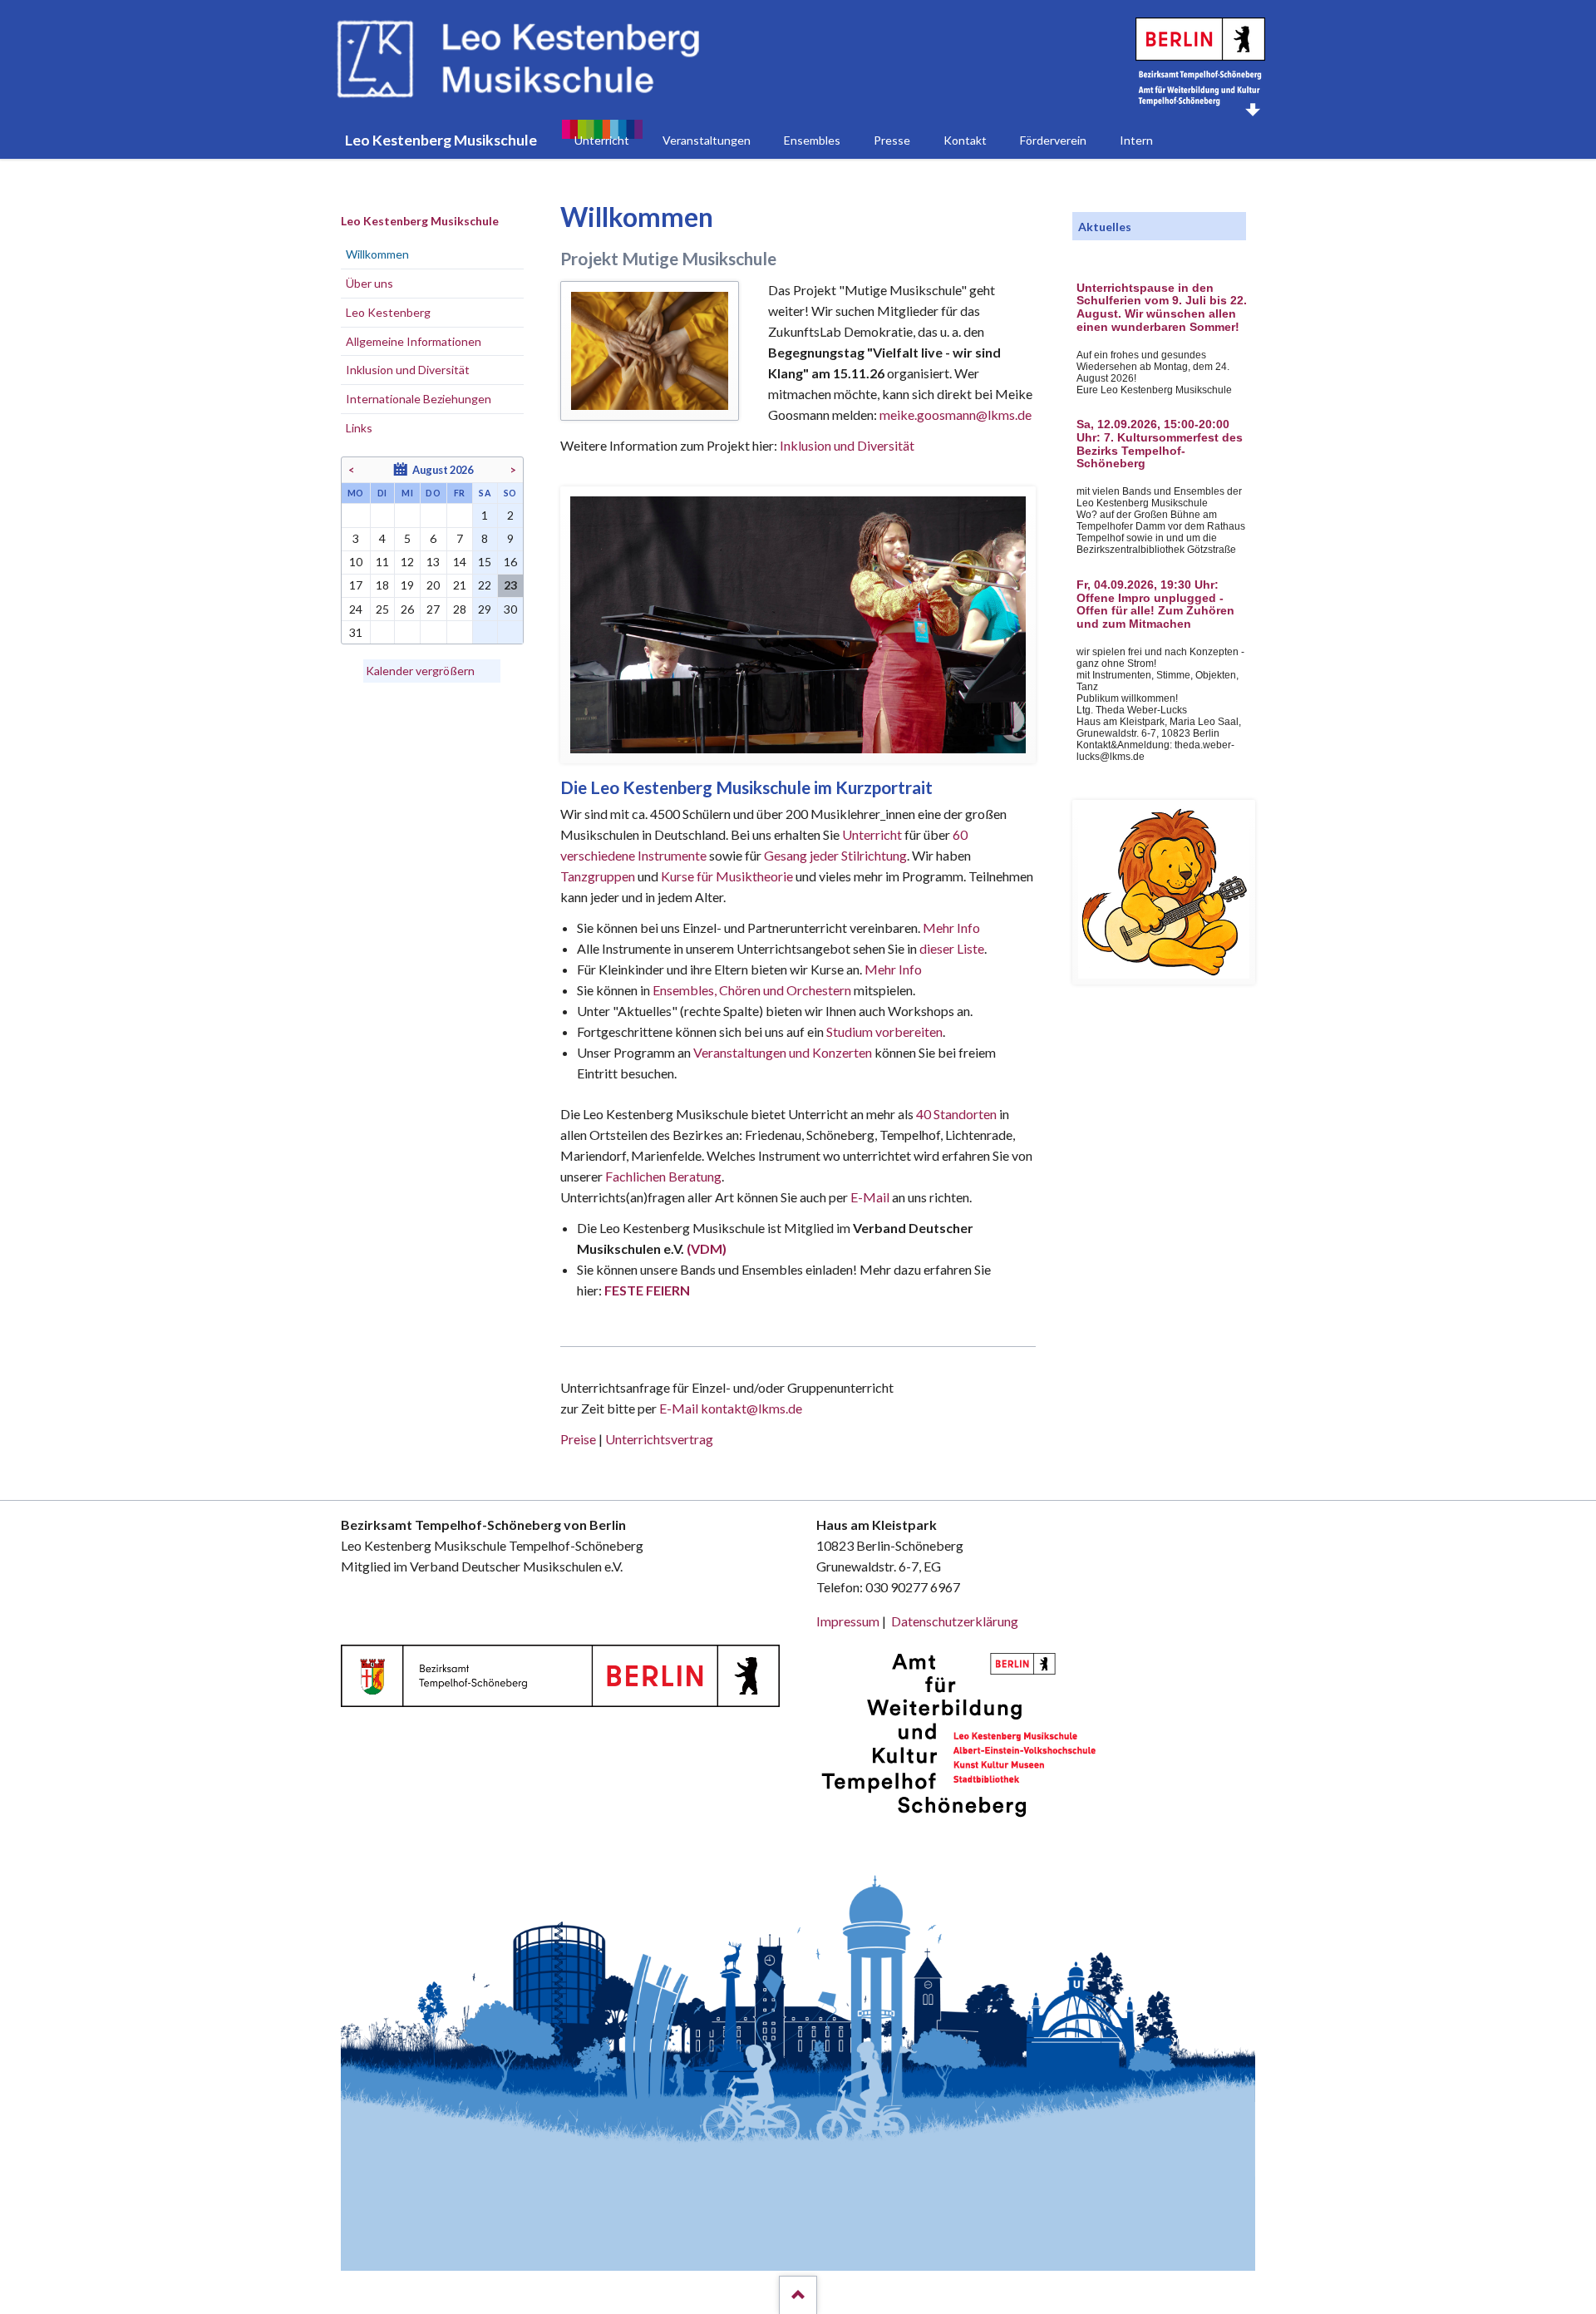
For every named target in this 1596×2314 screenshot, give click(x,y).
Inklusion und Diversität (847, 445)
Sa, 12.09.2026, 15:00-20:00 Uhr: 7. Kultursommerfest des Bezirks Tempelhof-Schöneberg (1160, 444)
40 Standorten (956, 1114)
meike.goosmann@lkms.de (956, 414)
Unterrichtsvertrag (659, 1439)
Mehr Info (951, 928)
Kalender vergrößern (420, 671)
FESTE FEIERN (647, 1290)
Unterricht (872, 834)
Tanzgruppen (599, 876)
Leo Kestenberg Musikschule (420, 221)
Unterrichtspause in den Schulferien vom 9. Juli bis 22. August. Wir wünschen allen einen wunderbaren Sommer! (1162, 308)
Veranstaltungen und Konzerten (783, 1052)
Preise (578, 1439)
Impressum (848, 1621)
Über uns (369, 283)
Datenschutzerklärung (955, 1621)
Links (359, 428)
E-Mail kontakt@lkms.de (729, 1408)
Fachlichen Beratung (662, 1176)
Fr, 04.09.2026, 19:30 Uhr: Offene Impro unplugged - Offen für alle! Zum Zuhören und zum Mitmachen (1155, 604)
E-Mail (870, 1197)
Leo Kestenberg (388, 312)
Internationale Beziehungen (419, 399)
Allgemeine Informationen (414, 341)
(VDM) (707, 1248)
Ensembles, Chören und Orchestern (752, 990)
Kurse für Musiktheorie (727, 876)
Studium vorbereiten (884, 1031)
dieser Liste (952, 948)
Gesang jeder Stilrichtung (835, 855)
